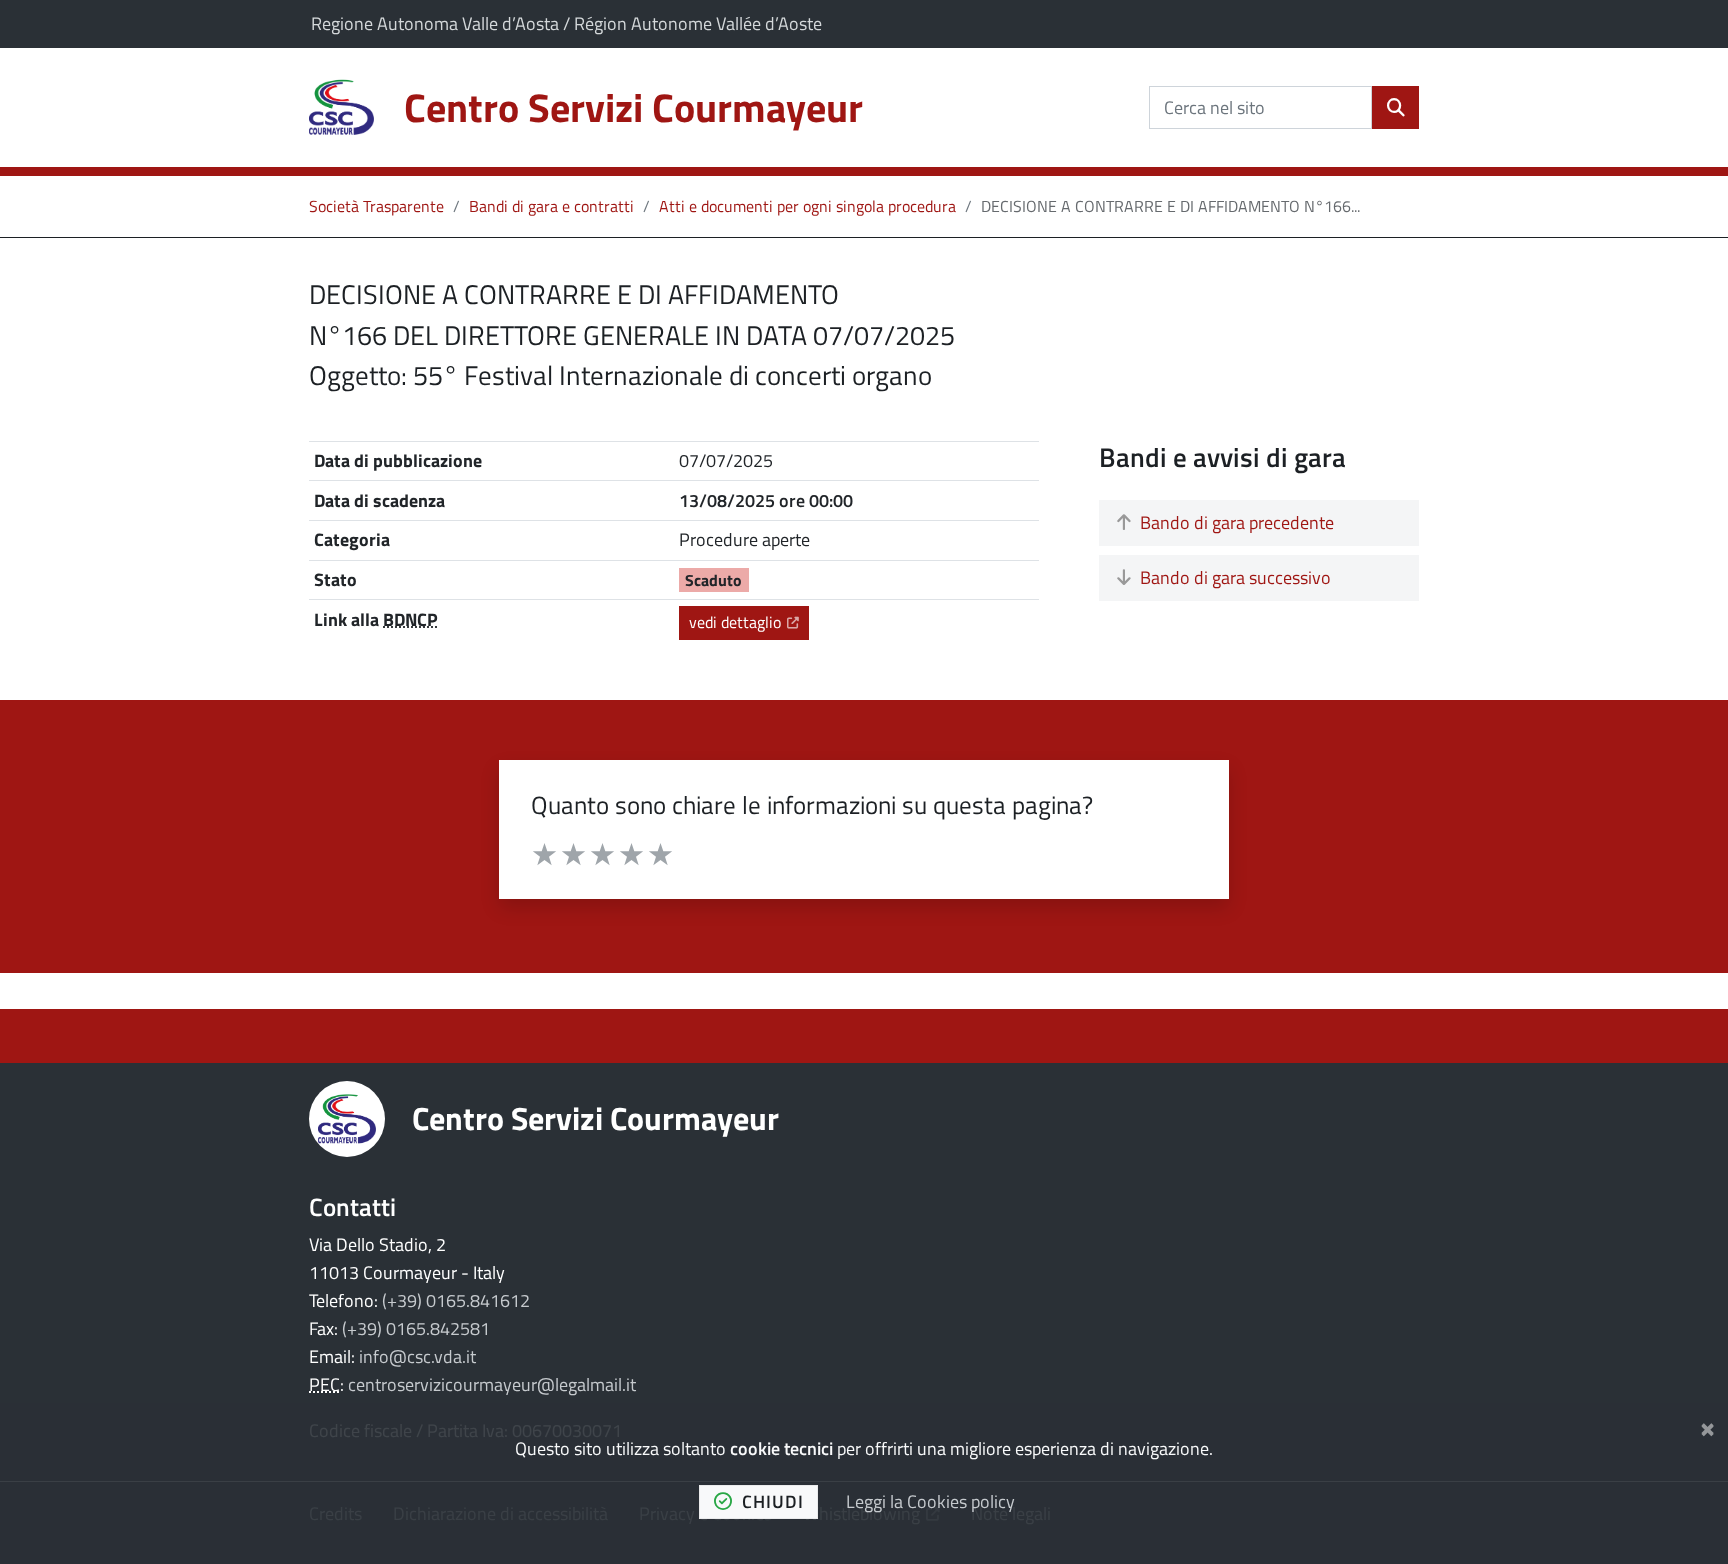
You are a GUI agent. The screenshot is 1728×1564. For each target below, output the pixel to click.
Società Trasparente (376, 206)
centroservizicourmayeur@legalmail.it (492, 1384)
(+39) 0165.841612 (456, 1300)
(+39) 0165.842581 (416, 1328)
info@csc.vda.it (417, 1356)
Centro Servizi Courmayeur (595, 1118)
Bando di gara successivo (1235, 577)
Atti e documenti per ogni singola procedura (807, 206)
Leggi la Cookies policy (930, 1501)
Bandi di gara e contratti (551, 206)
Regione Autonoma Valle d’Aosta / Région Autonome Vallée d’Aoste (566, 23)
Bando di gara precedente (1237, 522)
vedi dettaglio (749, 621)
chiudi (773, 1501)
